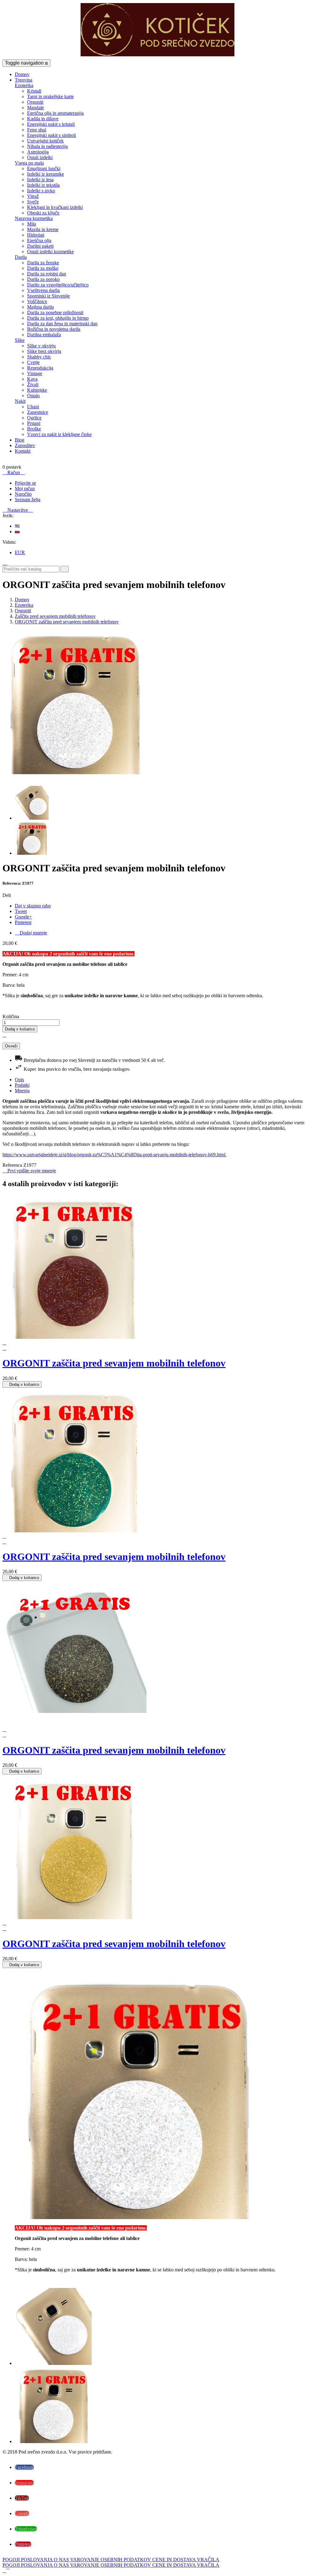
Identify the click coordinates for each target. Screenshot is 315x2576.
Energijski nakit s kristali (51, 124)
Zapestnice (38, 412)
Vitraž (33, 196)
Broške (34, 429)
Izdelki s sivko (41, 191)
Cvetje (33, 362)
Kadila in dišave (43, 119)
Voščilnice (37, 301)
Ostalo (33, 396)
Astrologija (38, 152)
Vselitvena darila (43, 290)
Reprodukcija (40, 368)
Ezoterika (24, 85)
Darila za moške (43, 268)
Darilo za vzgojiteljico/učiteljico (58, 285)
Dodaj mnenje (31, 933)
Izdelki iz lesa (40, 180)
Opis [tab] (19, 1080)
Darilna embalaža (44, 335)
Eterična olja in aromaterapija (55, 113)
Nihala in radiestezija (47, 146)
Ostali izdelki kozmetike (50, 252)
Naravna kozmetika (34, 218)
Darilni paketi (40, 246)
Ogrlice (34, 418)
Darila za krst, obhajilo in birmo (58, 318)
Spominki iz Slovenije (48, 296)
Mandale (36, 108)
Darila (21, 257)
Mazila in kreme (43, 229)
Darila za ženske (43, 263)
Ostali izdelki (40, 157)
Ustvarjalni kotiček (45, 141)
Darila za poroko (43, 279)
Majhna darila (40, 307)
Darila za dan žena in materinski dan (62, 324)
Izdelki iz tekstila (43, 185)
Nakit (20, 401)
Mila (32, 224)
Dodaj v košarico (20, 1029)
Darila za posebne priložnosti (55, 312)
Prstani (34, 423)
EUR (20, 552)
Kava (32, 379)
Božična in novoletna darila (54, 329)
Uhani (33, 407)
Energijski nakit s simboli (52, 135)
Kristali (34, 91)
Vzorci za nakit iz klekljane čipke (59, 434)
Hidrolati (36, 235)
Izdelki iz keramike (46, 174)
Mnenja (22, 1091)
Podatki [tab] (22, 1085)
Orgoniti (35, 102)
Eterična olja (39, 240)
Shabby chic (39, 357)
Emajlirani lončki (44, 168)
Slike (20, 340)
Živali (33, 384)
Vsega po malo (29, 163)
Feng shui (37, 130)
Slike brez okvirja (44, 351)
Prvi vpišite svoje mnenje (29, 1171)
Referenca (13, 1165)
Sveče (33, 202)
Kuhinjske (37, 390)
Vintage (35, 373)
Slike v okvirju (41, 346)
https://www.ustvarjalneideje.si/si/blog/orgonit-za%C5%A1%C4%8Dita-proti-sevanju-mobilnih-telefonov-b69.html (115, 1155)
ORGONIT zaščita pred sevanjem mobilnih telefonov (114, 1363)
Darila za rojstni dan (47, 274)
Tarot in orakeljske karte (50, 96)
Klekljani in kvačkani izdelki (55, 207)
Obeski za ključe (43, 213)
